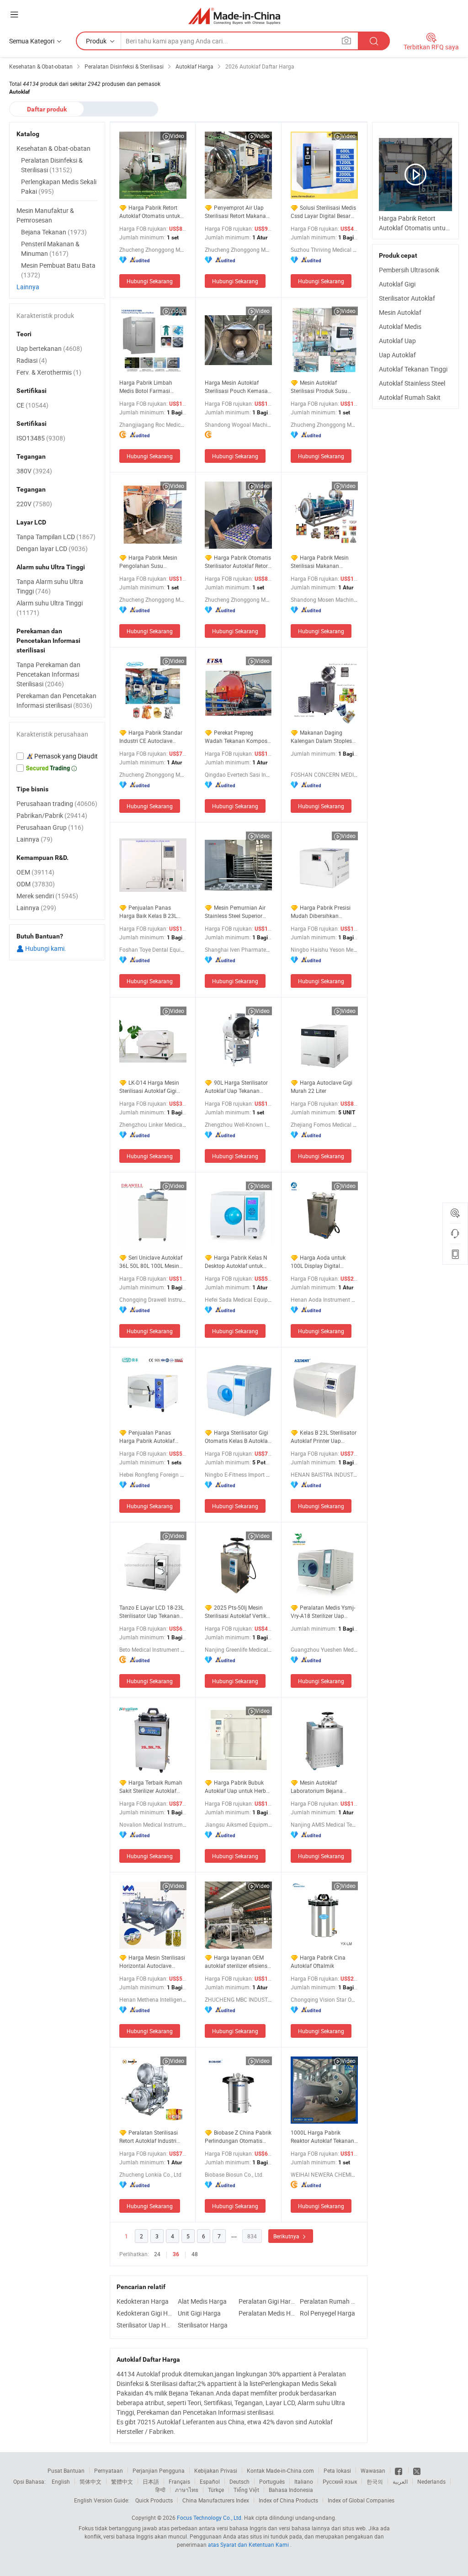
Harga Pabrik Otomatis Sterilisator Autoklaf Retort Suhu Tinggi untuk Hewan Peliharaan (238, 562)
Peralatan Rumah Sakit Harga (328, 2301)
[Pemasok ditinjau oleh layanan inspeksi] (57, 756)
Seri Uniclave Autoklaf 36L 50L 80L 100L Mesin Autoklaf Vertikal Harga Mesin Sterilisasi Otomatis (151, 1262)
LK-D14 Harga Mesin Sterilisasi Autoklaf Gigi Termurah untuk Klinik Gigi (152, 1087)
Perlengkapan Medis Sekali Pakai (59, 186)
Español (210, 2481)
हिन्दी (160, 2490)
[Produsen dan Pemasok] (234, 16)
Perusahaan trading (57, 803)
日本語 (151, 2481)
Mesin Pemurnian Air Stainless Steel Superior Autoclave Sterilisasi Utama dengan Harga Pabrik (235, 912)
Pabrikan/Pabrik (52, 815)
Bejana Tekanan (54, 232)
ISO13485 (41, 438)
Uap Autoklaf (397, 355)
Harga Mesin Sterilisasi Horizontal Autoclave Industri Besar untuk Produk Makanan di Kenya (152, 1962)
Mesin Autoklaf (400, 312)
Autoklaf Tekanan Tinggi (413, 369)
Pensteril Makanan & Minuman (50, 249)
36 (176, 2254)
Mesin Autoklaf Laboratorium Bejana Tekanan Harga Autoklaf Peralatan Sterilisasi (321, 1787)
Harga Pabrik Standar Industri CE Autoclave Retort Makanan (151, 737)
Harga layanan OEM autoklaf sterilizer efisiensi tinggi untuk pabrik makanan (237, 1962)
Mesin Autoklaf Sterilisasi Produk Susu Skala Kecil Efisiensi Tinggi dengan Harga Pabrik (324, 387)
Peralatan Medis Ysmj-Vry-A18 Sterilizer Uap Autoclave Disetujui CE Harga (323, 1612)
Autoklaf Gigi (397, 284)
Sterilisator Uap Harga (145, 2325)
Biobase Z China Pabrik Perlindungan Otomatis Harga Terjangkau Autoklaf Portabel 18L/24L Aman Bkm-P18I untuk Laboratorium (238, 2137)
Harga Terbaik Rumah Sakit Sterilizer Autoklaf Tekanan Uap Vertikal (151, 1787)
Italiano (304, 2481)
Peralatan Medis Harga (267, 2313)
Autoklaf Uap (397, 341)
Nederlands (431, 2481)
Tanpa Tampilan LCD (56, 537)
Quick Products (154, 2500)
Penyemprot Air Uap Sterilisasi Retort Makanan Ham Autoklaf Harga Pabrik (237, 212)
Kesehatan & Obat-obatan (53, 148)
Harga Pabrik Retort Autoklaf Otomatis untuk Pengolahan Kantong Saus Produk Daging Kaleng (153, 212)
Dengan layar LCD (52, 549)
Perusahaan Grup (50, 827)
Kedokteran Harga (143, 2301)
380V (34, 471)
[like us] (399, 2470)
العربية (400, 2481)
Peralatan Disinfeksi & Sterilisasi (52, 165)
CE (32, 405)
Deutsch (239, 2481)
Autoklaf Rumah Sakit (410, 397)
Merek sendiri (47, 896)
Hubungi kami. (45, 948)
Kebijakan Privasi (216, 2470)
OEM (35, 872)
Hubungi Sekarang (150, 281)
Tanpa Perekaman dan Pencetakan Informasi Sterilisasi (48, 674)
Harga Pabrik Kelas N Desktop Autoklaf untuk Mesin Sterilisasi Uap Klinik (238, 1262)
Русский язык (340, 2481)
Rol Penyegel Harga (327, 2313)
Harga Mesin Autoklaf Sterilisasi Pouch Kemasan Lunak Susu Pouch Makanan (238, 387)
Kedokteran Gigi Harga (145, 2313)
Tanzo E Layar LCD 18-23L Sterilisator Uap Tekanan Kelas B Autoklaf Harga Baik (152, 1612)
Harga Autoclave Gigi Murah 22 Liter (322, 1087)
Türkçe (216, 2490)
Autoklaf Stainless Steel (412, 383)
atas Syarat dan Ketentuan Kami (249, 2544)
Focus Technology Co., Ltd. (210, 2518)
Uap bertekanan (49, 348)
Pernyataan (109, 2470)
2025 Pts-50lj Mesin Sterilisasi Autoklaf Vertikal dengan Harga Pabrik (238, 1612)
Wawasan (373, 2470)
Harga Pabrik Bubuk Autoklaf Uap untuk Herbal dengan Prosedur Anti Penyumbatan (238, 1787)
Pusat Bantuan (66, 2470)
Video (177, 136)
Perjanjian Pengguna (159, 2470)
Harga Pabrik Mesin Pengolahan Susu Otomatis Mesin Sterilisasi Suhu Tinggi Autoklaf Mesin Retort (151, 562)
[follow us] (417, 2470)
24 (157, 2254)
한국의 (375, 2481)
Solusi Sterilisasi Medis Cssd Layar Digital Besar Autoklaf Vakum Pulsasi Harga (323, 212)
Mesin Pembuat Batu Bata (58, 270)
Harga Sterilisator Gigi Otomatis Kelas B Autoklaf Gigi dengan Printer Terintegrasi (237, 1437)
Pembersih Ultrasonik (409, 270)
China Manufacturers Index (216, 2500)
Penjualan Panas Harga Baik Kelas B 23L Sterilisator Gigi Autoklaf (149, 912)
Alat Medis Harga (202, 2301)
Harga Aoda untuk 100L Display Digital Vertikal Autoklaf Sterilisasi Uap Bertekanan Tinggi (324, 1262)
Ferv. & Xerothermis (49, 372)
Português (272, 2481)
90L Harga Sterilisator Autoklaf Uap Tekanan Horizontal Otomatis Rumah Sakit (236, 1087)
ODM (36, 884)
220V (34, 504)
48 (195, 2254)
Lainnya (28, 287)
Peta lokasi (337, 2470)
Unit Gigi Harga (199, 2313)
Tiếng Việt (246, 2490)
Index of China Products (288, 2500)
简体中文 (90, 2481)
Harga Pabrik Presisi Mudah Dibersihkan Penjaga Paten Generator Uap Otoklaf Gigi (322, 912)
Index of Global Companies (361, 2500)
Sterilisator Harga (203, 2325)
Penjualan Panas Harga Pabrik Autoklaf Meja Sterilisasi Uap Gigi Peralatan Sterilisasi (149, 1437)
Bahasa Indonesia (291, 2490)
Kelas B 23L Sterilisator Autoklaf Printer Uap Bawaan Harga (324, 1437)
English (61, 2481)
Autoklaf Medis (400, 326)
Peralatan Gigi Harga (267, 2301)
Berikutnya (287, 2236)
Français (179, 2481)
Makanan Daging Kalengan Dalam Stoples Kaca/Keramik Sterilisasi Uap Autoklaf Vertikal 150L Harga (324, 737)
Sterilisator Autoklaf (407, 298)
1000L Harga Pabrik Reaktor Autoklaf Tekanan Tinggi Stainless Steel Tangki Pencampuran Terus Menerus (322, 2137)
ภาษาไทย (187, 2490)
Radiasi (32, 360)
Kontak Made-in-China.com (280, 2470)
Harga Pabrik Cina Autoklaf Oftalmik (318, 1961)
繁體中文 (122, 2481)
